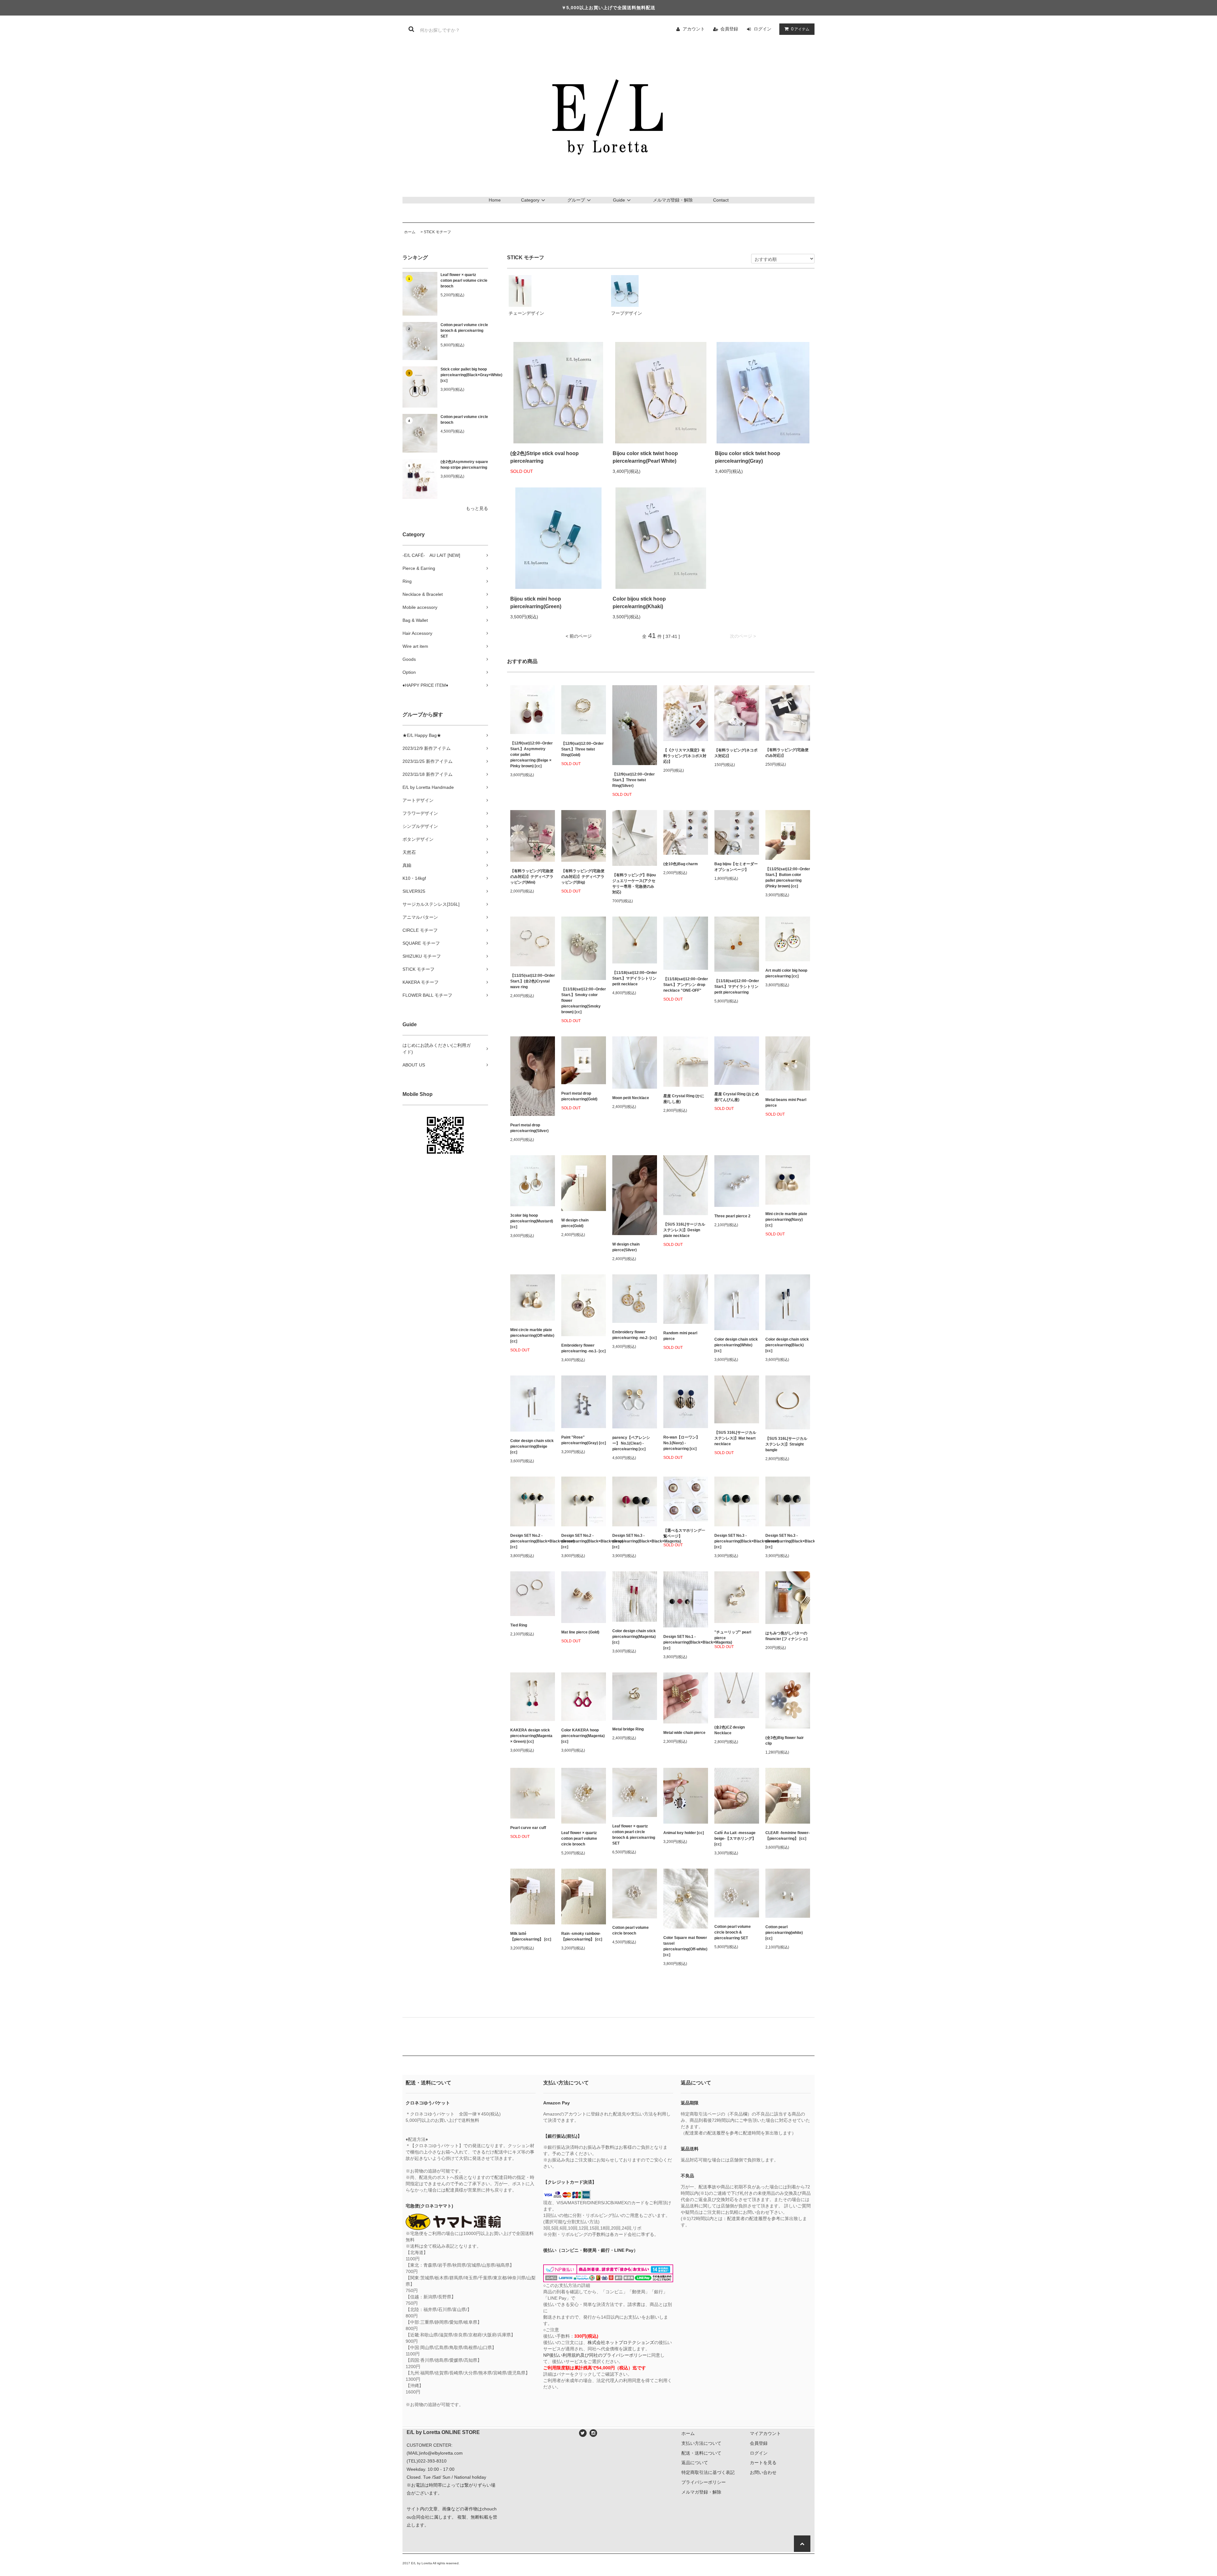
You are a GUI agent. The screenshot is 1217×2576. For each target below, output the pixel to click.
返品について (695, 2463)
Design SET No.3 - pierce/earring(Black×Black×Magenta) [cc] (635, 1541)
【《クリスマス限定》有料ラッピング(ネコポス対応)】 (685, 756)
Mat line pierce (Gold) (580, 1632)
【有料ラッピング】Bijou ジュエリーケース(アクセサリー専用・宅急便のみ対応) (634, 884)
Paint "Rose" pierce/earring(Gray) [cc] (584, 1440)
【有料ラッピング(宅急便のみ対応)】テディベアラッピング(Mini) (532, 877)
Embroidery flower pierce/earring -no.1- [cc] (583, 1348)
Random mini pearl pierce (680, 1336)
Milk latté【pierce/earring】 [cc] (531, 1936)
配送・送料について (701, 2453)
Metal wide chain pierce (684, 1733)
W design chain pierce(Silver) (626, 1247)
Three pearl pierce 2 (732, 1216)
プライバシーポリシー (704, 2482)
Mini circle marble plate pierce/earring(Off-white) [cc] (532, 1336)
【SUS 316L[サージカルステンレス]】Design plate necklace (684, 1230)
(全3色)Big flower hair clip (785, 1741)
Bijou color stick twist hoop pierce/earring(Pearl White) (645, 457)
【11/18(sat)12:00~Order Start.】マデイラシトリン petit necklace (635, 978)
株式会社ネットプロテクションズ (621, 2342)
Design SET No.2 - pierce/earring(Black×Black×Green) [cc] (533, 1541)
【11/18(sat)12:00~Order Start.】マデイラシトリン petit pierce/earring (737, 987)
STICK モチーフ (437, 232)
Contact (721, 200)
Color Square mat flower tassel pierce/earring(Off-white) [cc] (685, 1946)
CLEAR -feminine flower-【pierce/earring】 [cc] (788, 1836)
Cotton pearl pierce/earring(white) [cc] (784, 1933)
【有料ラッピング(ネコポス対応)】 (736, 753)
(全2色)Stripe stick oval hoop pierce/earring (544, 457)
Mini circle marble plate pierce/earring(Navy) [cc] (786, 1220)
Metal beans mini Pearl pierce (786, 1103)
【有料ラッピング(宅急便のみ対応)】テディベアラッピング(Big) (583, 877)
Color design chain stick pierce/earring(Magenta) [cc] (634, 1637)
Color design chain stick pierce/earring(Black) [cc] (787, 1345)
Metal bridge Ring (628, 1729)
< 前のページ (579, 636)
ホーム (410, 232)
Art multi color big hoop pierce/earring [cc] (786, 973)
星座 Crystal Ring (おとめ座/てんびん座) (737, 1097)
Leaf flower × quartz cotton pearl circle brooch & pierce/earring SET (634, 1835)
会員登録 (729, 29)
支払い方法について (701, 2443)
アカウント (694, 29)
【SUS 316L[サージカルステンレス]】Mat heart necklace (735, 1438)
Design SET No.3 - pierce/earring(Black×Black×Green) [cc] (737, 1541)
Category (530, 200)
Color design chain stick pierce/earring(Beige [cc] (532, 1446)
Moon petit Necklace (631, 1098)
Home (495, 200)
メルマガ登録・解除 (673, 200)
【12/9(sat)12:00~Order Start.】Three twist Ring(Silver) (634, 780)
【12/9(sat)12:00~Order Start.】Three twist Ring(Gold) (583, 749)
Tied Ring (519, 1625)
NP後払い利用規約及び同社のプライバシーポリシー (595, 2355)
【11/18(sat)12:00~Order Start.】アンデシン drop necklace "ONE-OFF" (686, 985)
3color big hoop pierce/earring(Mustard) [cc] (532, 1221)
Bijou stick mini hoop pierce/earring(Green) (536, 603)
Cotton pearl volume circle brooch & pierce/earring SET (464, 331)
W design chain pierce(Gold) (575, 1223)
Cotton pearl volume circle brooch (464, 420)
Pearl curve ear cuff (528, 1828)
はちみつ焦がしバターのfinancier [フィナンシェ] (786, 1636)
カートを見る (763, 2463)
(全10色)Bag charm (681, 864)
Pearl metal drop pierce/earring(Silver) (529, 1128)
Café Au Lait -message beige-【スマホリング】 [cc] (735, 1839)
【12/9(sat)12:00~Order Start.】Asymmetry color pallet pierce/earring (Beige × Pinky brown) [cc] (531, 755)
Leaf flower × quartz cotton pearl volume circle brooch (464, 280)
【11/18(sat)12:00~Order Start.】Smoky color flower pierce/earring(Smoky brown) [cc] (584, 1001)
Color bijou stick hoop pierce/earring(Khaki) (639, 603)
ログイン (763, 29)
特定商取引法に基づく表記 (708, 2472)
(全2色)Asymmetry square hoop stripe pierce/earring (464, 465)
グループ (576, 200)
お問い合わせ (763, 2472)
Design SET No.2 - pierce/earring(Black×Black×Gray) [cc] (584, 1541)
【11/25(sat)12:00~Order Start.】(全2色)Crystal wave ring (533, 981)
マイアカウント (765, 2433)
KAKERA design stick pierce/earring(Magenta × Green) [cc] (531, 1736)
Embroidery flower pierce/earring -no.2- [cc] (634, 1335)
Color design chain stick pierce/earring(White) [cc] (736, 1345)
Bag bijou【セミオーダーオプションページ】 (736, 867)
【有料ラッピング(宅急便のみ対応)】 (787, 753)
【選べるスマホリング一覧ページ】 (684, 1533)
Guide (619, 200)
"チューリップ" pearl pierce (733, 1635)
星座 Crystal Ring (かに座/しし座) (684, 1099)
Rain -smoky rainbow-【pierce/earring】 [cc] (582, 1936)
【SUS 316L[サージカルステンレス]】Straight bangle (786, 1444)
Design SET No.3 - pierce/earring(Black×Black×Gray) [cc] (788, 1541)
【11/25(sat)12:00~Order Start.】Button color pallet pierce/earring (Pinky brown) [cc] (788, 878)
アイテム (800, 29)
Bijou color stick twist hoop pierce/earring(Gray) (748, 457)
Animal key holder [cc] (684, 1833)
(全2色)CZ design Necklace (730, 1730)
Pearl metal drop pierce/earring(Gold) (579, 1096)
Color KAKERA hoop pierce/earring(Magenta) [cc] (583, 1736)
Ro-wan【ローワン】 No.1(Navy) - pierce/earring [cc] (682, 1443)
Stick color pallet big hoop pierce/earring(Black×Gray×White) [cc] (464, 375)
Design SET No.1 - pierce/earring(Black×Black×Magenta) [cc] (686, 1642)
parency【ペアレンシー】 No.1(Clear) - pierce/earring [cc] (631, 1443)
